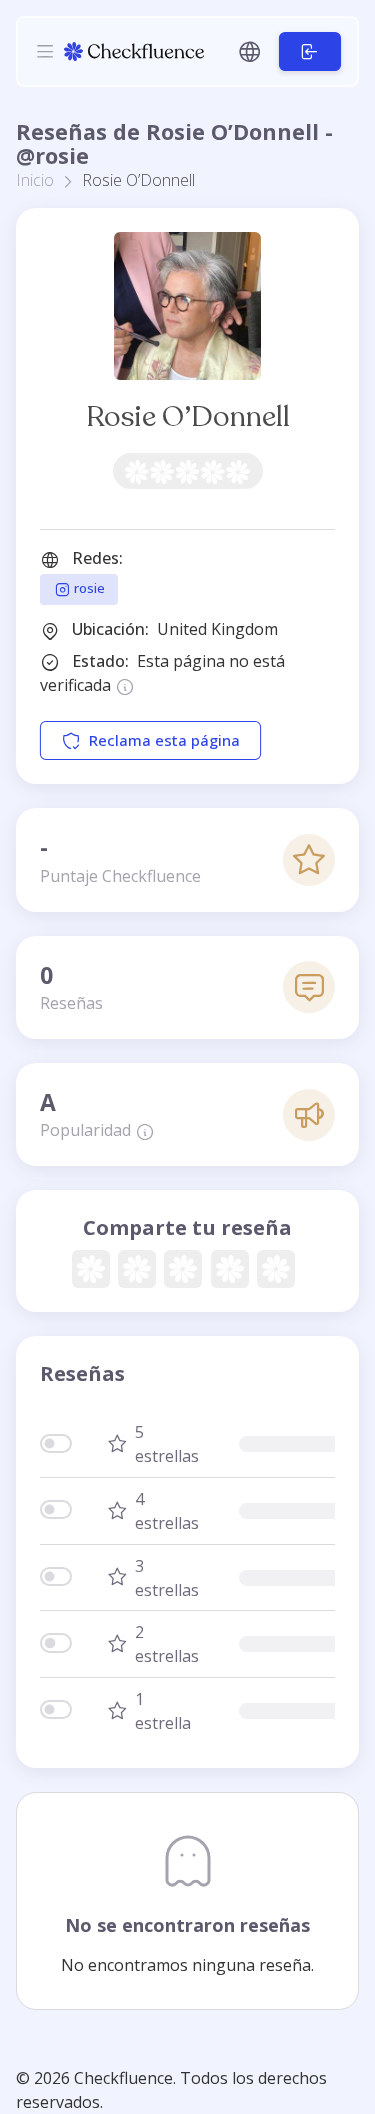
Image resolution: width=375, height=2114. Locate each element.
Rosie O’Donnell (188, 416)
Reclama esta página (164, 740)
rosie (88, 588)
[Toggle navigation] (45, 51)
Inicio (35, 180)
